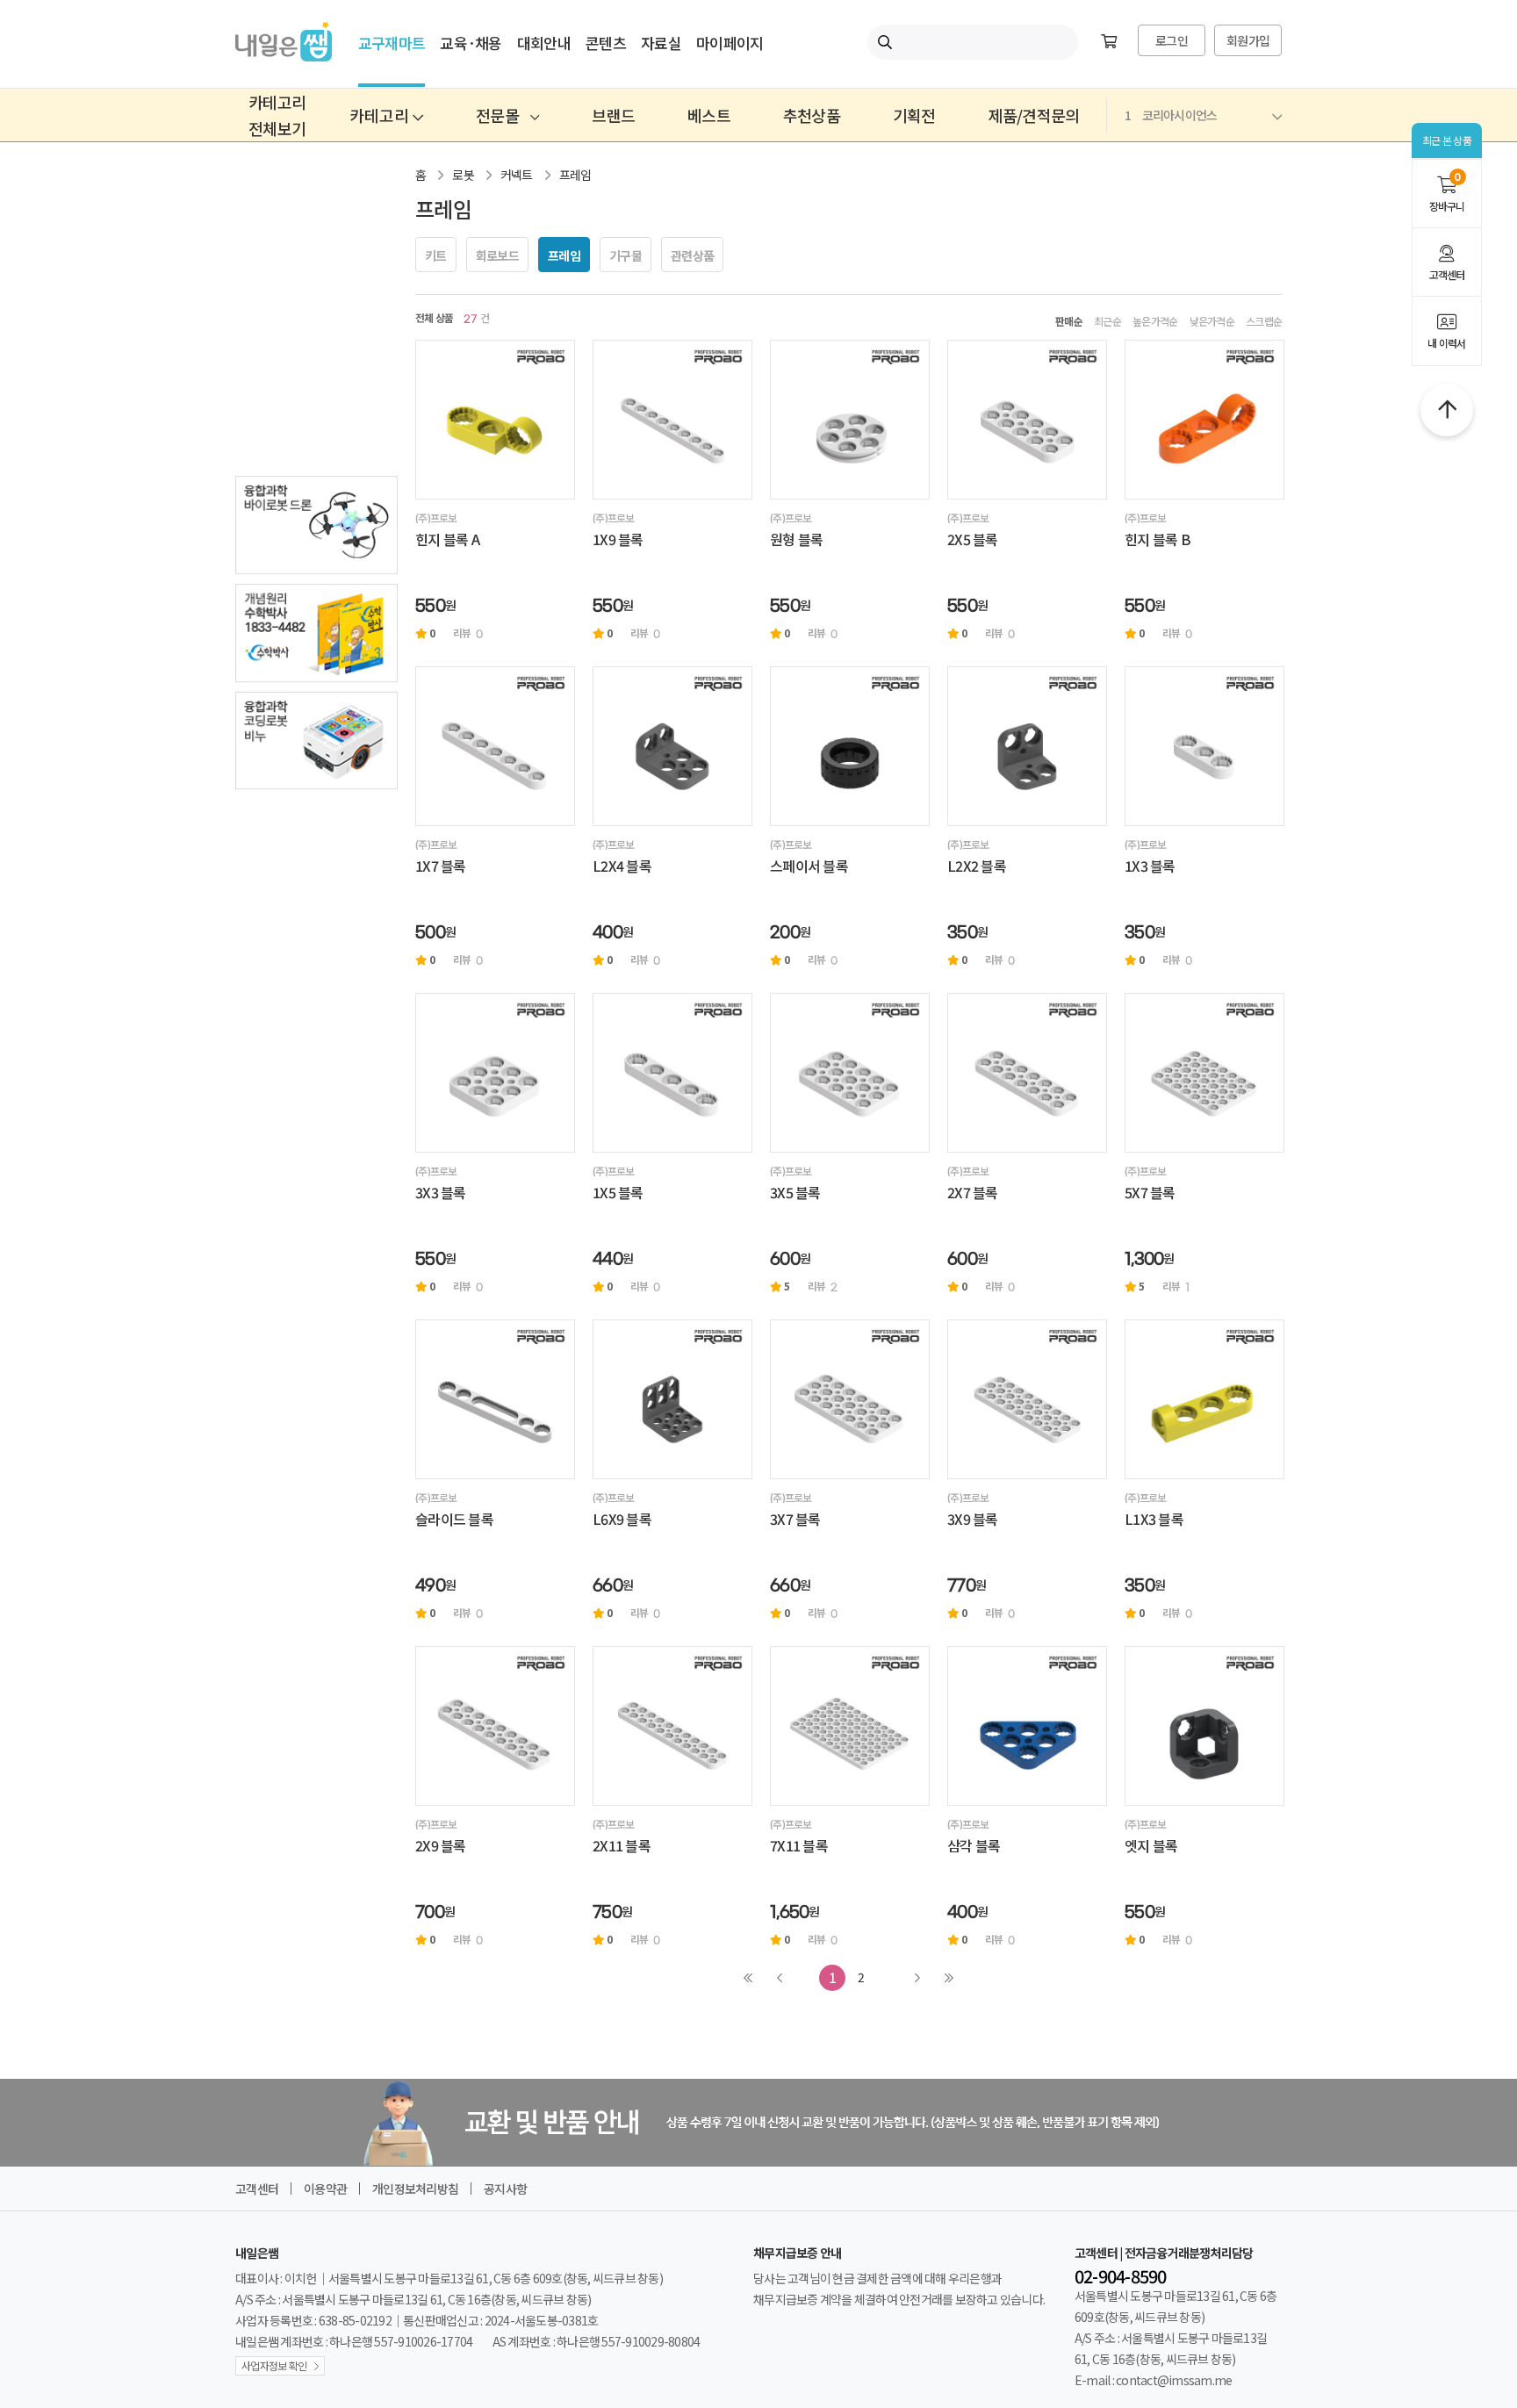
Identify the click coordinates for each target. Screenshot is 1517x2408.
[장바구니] (1109, 42)
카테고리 (381, 115)
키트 (436, 255)
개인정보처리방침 (415, 2189)
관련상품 (692, 255)
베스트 (709, 115)
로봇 (463, 175)
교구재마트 (392, 43)
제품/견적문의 (1034, 115)
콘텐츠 (606, 43)
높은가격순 (1155, 321)
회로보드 (497, 255)
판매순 (1069, 321)
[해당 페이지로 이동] (316, 525)
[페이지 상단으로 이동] (1447, 410)
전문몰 (499, 115)
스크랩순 (1264, 321)
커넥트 (517, 175)
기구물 (625, 255)
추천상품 (812, 115)
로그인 (1172, 40)
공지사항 (505, 2189)
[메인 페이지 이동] (284, 55)
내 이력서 (1446, 343)
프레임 (575, 175)
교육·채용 (471, 43)
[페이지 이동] (495, 420)
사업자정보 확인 (274, 2365)
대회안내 (544, 43)
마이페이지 (730, 43)
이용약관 (325, 2189)
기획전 (914, 115)
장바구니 (1447, 193)
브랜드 (613, 115)
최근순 (1107, 321)
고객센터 (1447, 274)
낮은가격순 (1212, 321)
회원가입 (1248, 40)
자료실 (661, 43)
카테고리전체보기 (277, 115)
